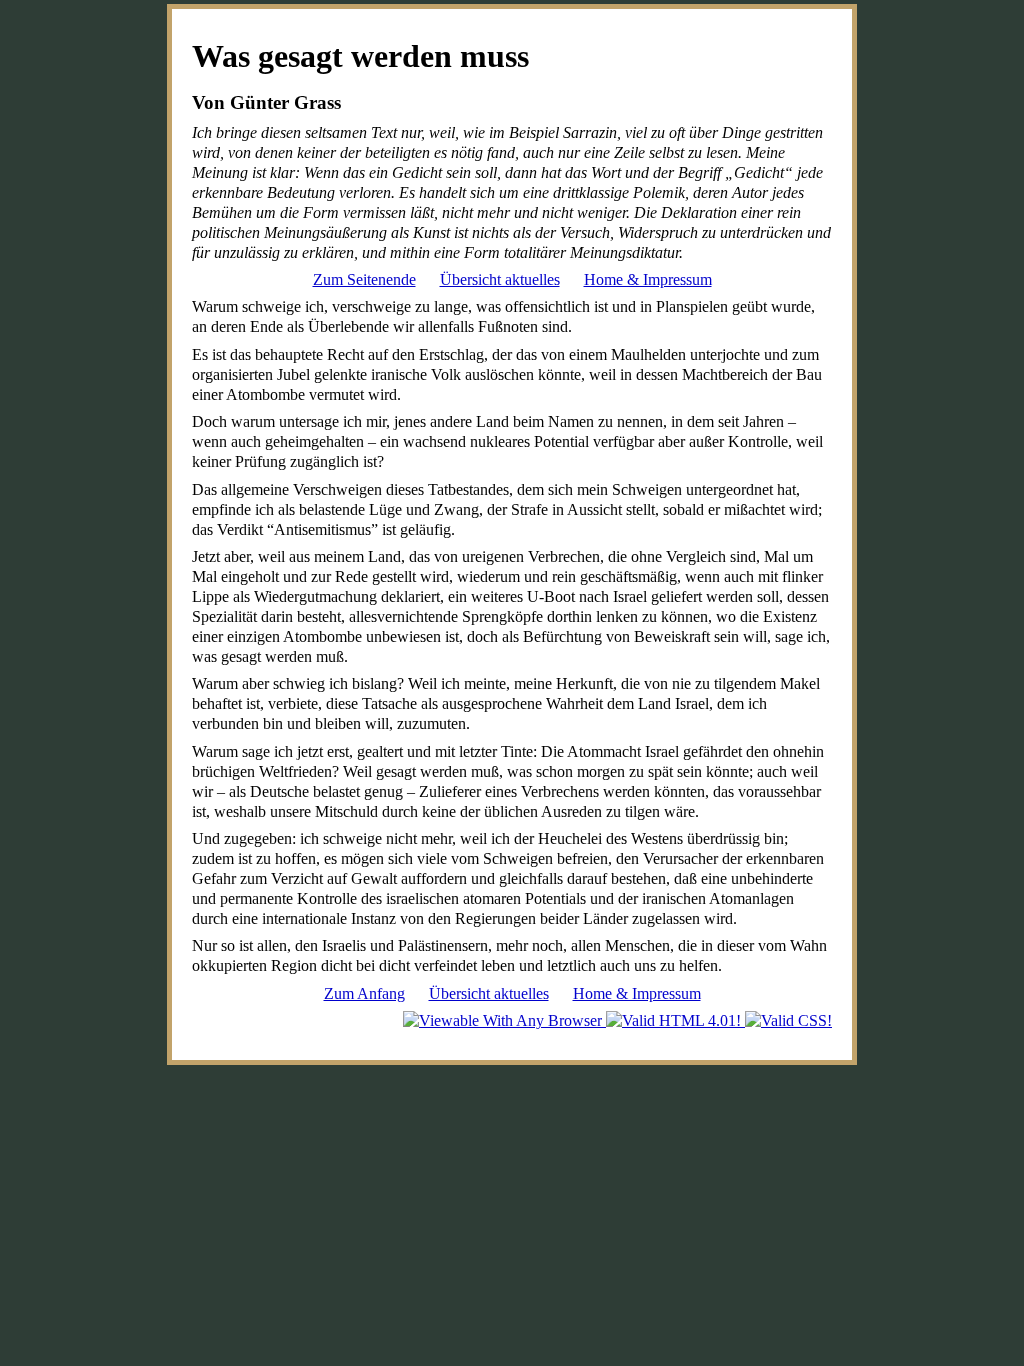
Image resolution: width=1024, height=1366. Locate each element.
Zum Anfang (364, 993)
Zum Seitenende (364, 279)
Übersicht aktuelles (500, 279)
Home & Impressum (648, 279)
